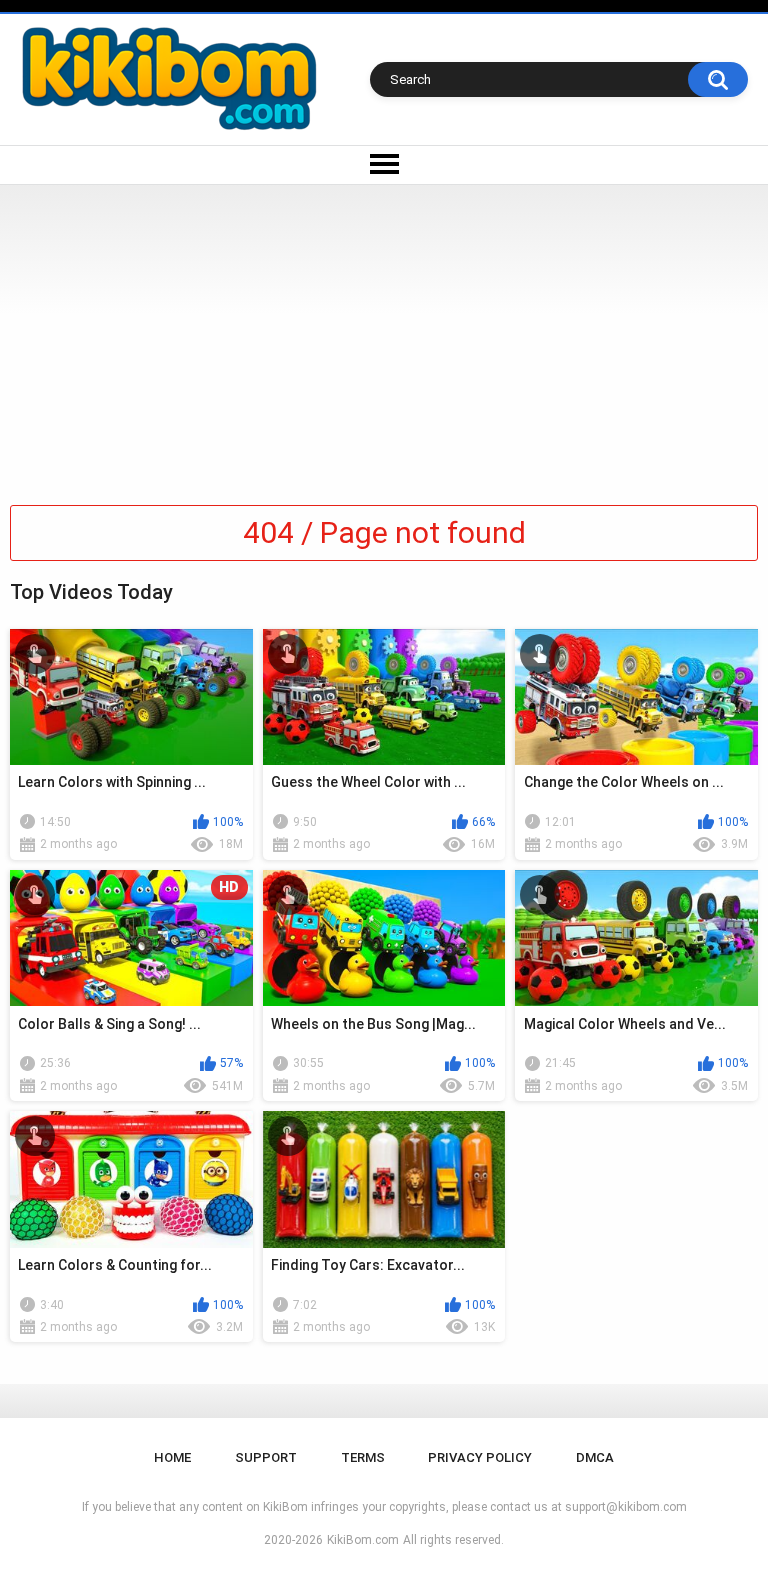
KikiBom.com (363, 1540)
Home (172, 1457)
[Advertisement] (384, 335)
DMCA (595, 1457)
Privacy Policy (480, 1457)
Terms (363, 1457)
